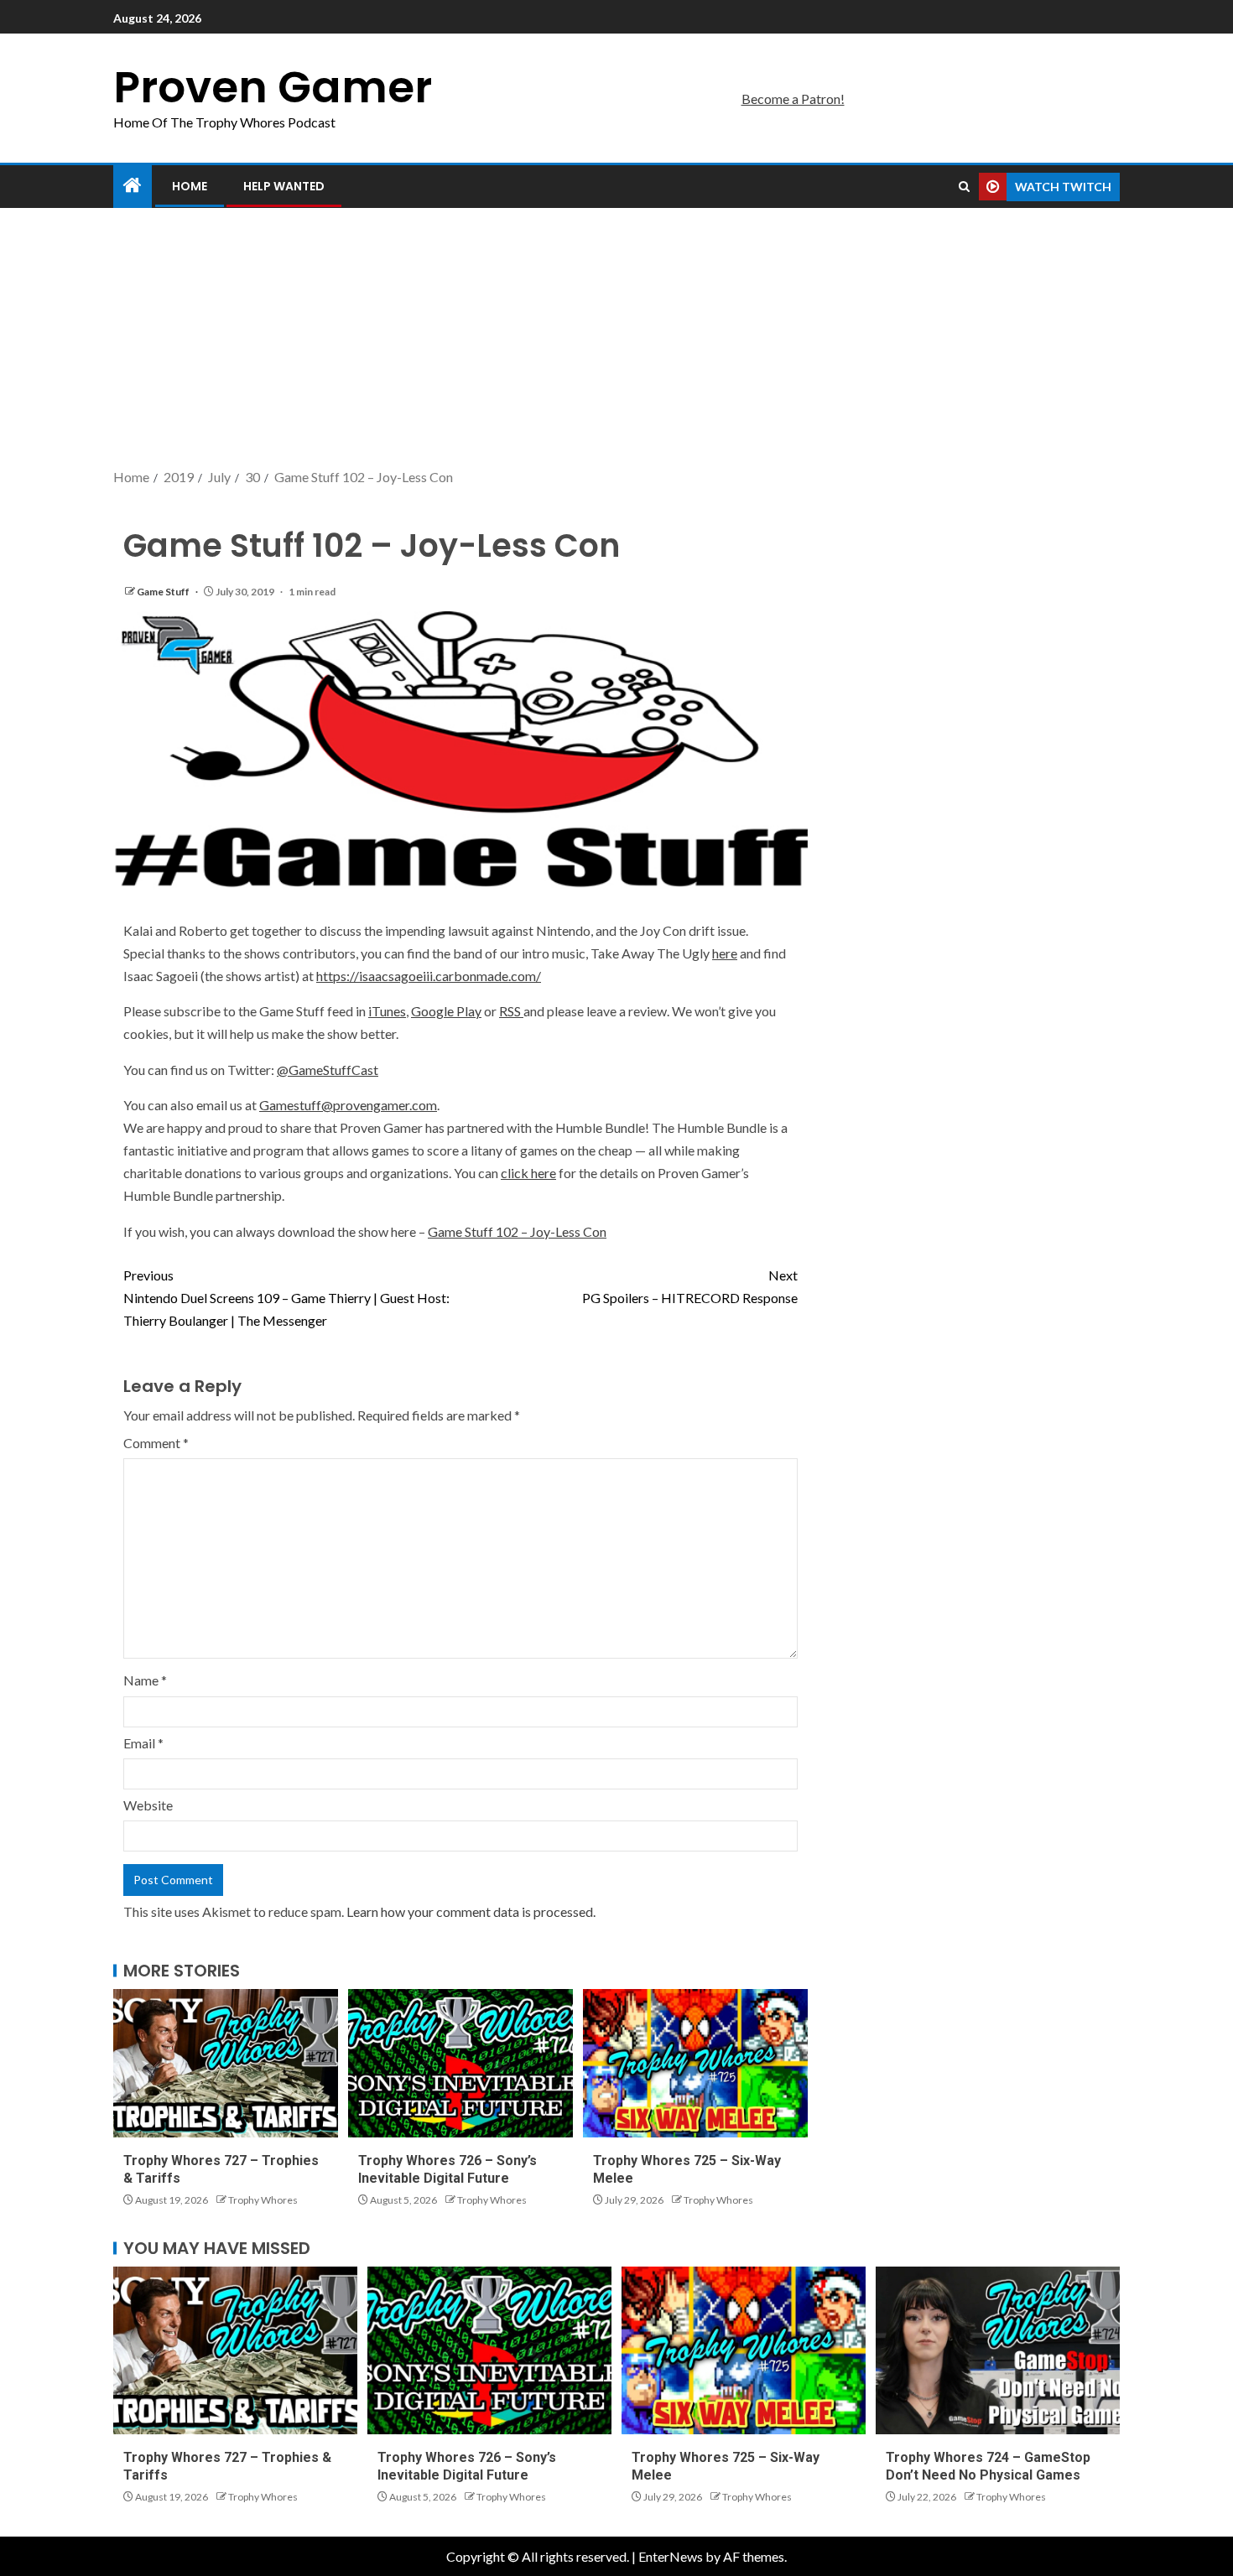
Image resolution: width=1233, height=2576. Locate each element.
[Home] (133, 186)
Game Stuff (164, 592)
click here (528, 1173)
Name (145, 1680)
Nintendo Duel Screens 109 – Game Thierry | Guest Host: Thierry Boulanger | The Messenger (286, 1298)
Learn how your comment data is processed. (471, 1911)
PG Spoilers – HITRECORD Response (690, 1286)
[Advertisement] (616, 340)
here (725, 953)
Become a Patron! (793, 99)
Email (143, 1743)
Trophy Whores (263, 2200)
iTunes (387, 1011)
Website (148, 1805)
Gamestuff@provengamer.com (348, 1105)
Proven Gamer (273, 87)
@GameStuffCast (328, 1070)
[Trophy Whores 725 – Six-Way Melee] (695, 2063)
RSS (511, 1011)
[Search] (964, 187)
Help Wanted (284, 186)
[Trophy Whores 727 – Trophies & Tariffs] (226, 2063)
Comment (156, 1443)
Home (190, 186)
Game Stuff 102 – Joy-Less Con (517, 1231)
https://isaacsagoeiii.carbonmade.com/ (429, 976)
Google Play (446, 1011)
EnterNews (671, 2556)
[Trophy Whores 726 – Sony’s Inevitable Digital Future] (460, 2063)
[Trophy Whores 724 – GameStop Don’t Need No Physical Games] (998, 2350)
